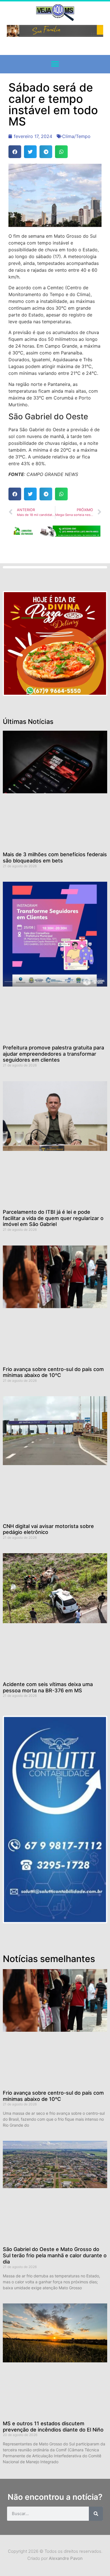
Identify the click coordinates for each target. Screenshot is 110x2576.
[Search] (96, 2514)
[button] (55, 64)
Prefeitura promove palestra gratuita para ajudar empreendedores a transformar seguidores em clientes (53, 1054)
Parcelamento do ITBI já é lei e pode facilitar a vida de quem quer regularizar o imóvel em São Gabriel (53, 1218)
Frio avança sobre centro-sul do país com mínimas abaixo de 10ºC (53, 1372)
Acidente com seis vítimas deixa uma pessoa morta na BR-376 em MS (48, 1687)
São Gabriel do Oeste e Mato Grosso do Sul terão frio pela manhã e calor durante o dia (55, 2255)
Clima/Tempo (76, 136)
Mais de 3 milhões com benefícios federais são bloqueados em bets (55, 857)
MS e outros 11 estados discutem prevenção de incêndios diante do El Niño (53, 2427)
